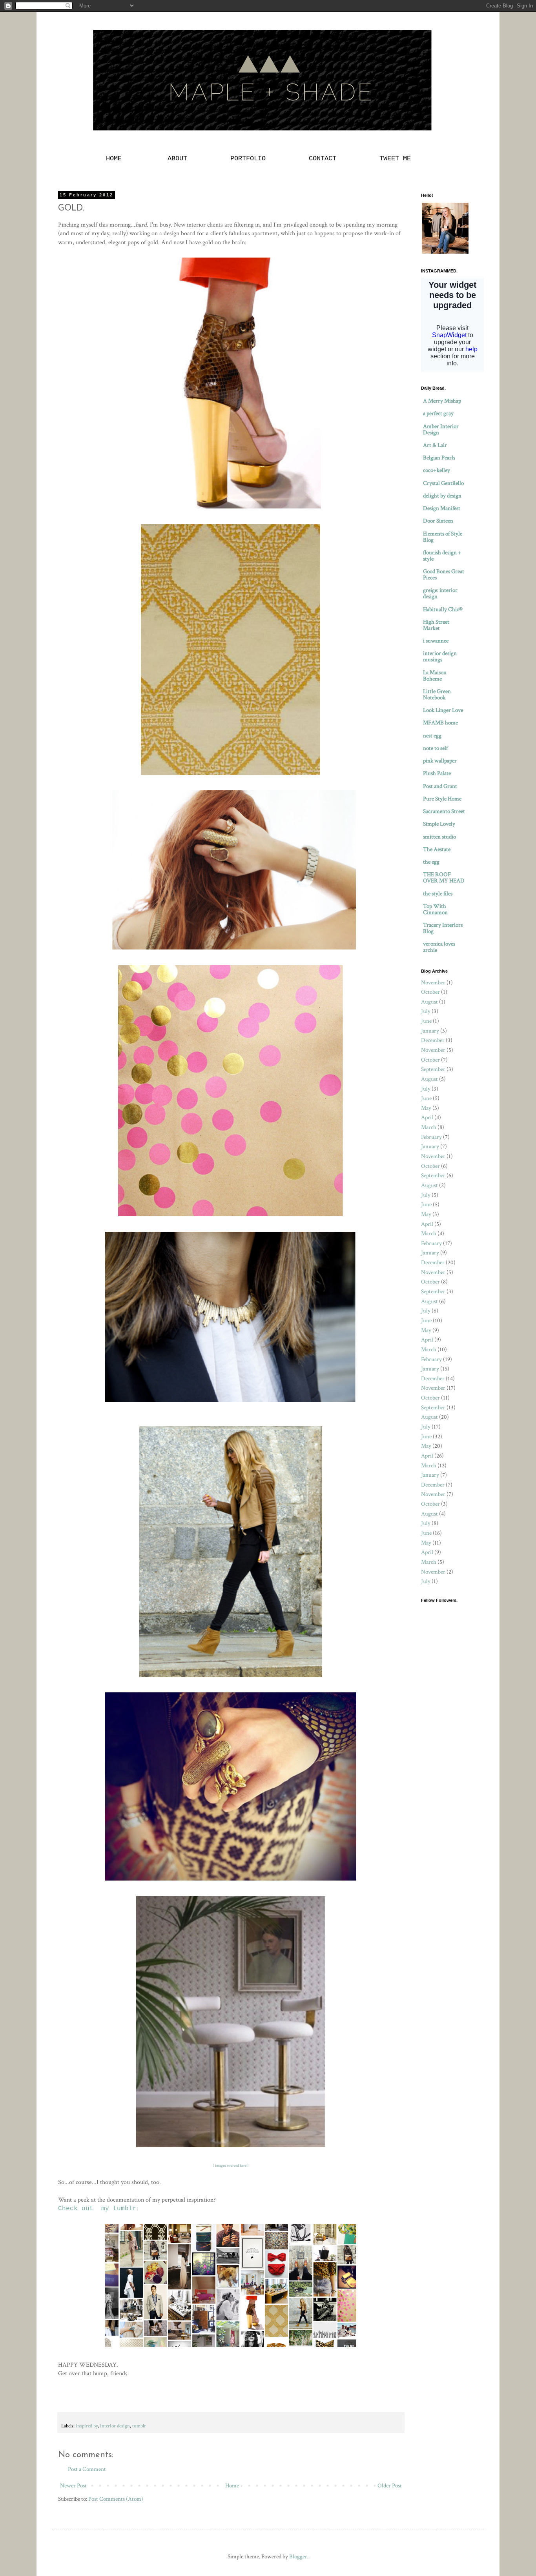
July (426, 1011)
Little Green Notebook (437, 694)
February (431, 1137)
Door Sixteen (438, 521)
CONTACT (323, 159)
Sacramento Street (444, 811)
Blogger (298, 2557)
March (429, 1127)
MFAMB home (440, 723)
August (429, 1002)
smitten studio (439, 837)
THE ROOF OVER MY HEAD (444, 878)
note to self (435, 748)
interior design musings (440, 656)
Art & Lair (435, 445)
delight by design (442, 496)
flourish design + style (442, 556)
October (430, 992)
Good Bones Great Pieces (444, 575)
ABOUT (177, 159)
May (426, 1108)
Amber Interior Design (441, 429)
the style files (438, 894)
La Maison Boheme (435, 676)
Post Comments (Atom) (116, 2499)
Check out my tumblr (97, 2209)
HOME (116, 159)
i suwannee (436, 641)
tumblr (139, 2426)
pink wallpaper (440, 761)
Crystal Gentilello (443, 483)
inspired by (87, 2426)
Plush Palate (437, 773)
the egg (431, 862)
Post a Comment (87, 2469)
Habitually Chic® (443, 609)
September (433, 1069)
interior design (115, 2426)
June (426, 1021)
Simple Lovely (439, 824)
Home (232, 2486)
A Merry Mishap (442, 401)
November (433, 983)
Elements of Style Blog (443, 537)
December (433, 1040)
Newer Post (73, 2486)
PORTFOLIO (248, 159)
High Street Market (436, 625)
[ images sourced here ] (231, 2166)
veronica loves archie (439, 947)
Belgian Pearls (439, 458)
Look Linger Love (443, 710)
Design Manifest (442, 508)
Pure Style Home (442, 799)
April (427, 1117)
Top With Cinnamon (435, 909)
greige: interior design (440, 593)
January (430, 1031)
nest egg (432, 736)
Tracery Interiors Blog (443, 928)
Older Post (390, 2486)
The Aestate (437, 849)
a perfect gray (438, 413)
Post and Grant (440, 786)
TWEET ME (395, 159)
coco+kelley (437, 470)
